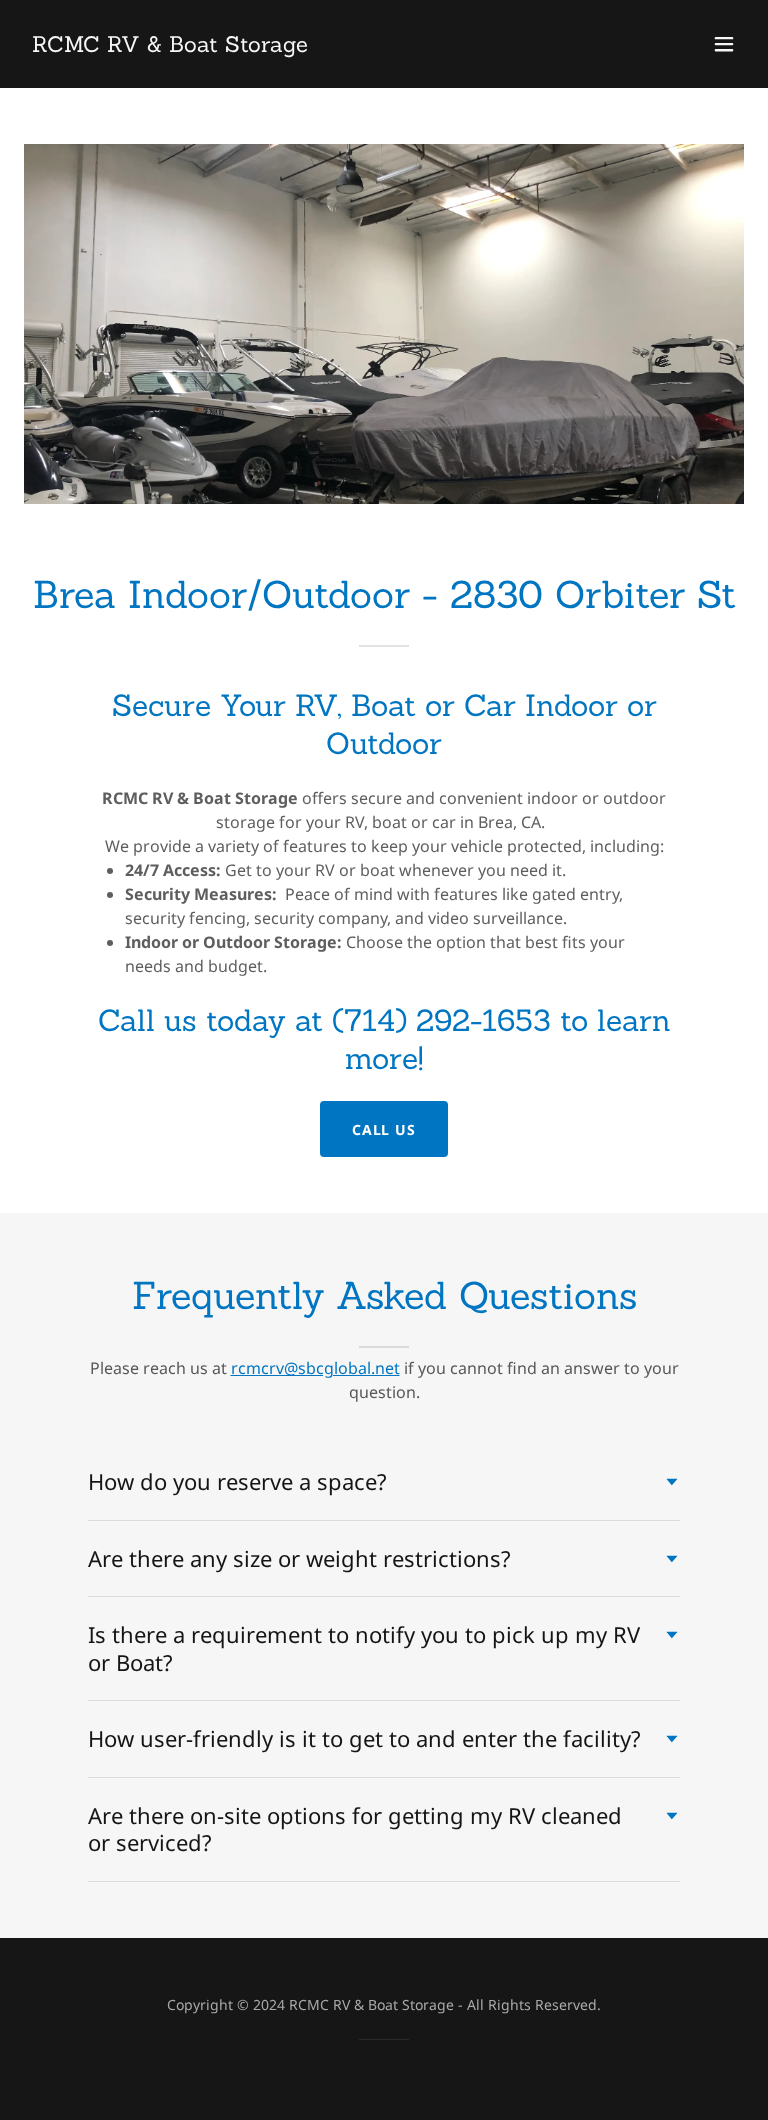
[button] (724, 44)
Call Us (384, 1129)
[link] (170, 46)
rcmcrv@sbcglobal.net (315, 1368)
